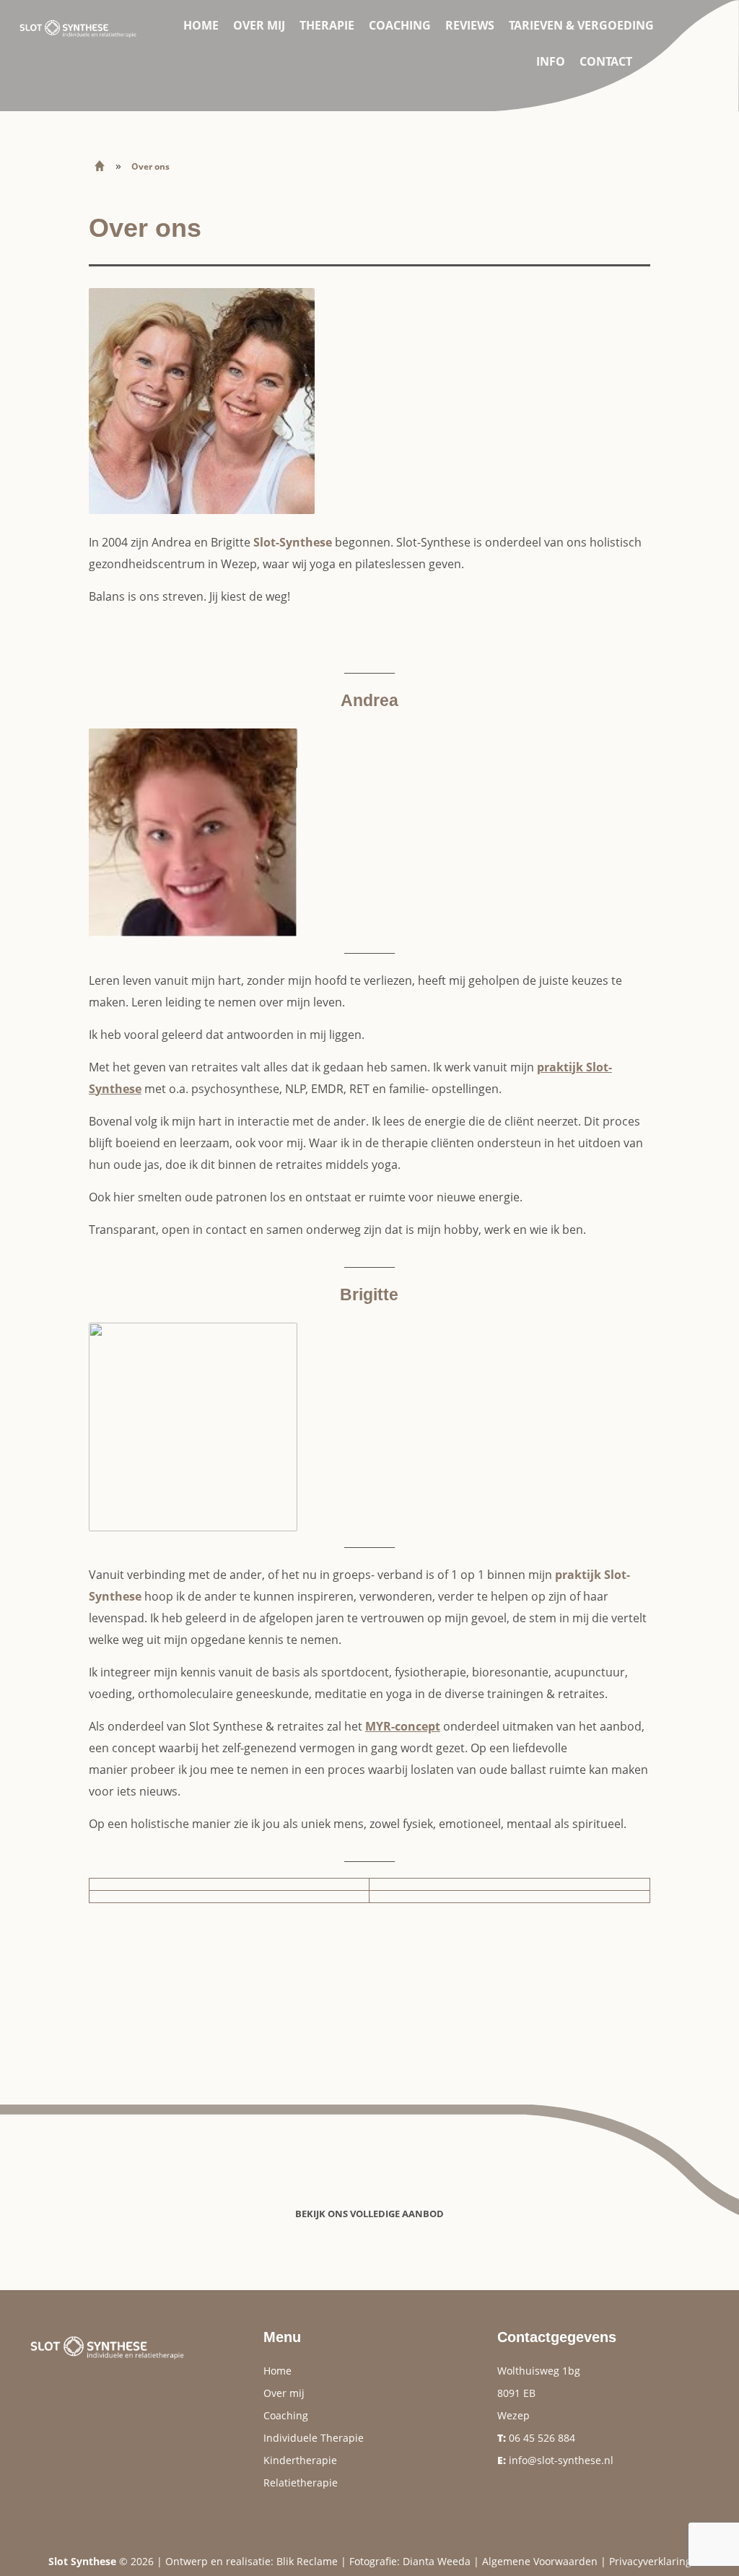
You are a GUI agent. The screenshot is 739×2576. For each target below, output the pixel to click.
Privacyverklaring (650, 2561)
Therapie (327, 25)
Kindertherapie (300, 2460)
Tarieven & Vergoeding (581, 25)
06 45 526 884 (542, 2438)
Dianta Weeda (437, 2561)
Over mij (259, 25)
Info (551, 61)
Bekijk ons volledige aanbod (369, 2214)
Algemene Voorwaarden (540, 2561)
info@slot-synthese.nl (561, 2460)
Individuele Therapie (314, 2438)
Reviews (470, 25)
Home (201, 25)
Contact (606, 61)
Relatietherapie (301, 2483)
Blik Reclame (307, 2561)
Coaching (400, 25)
